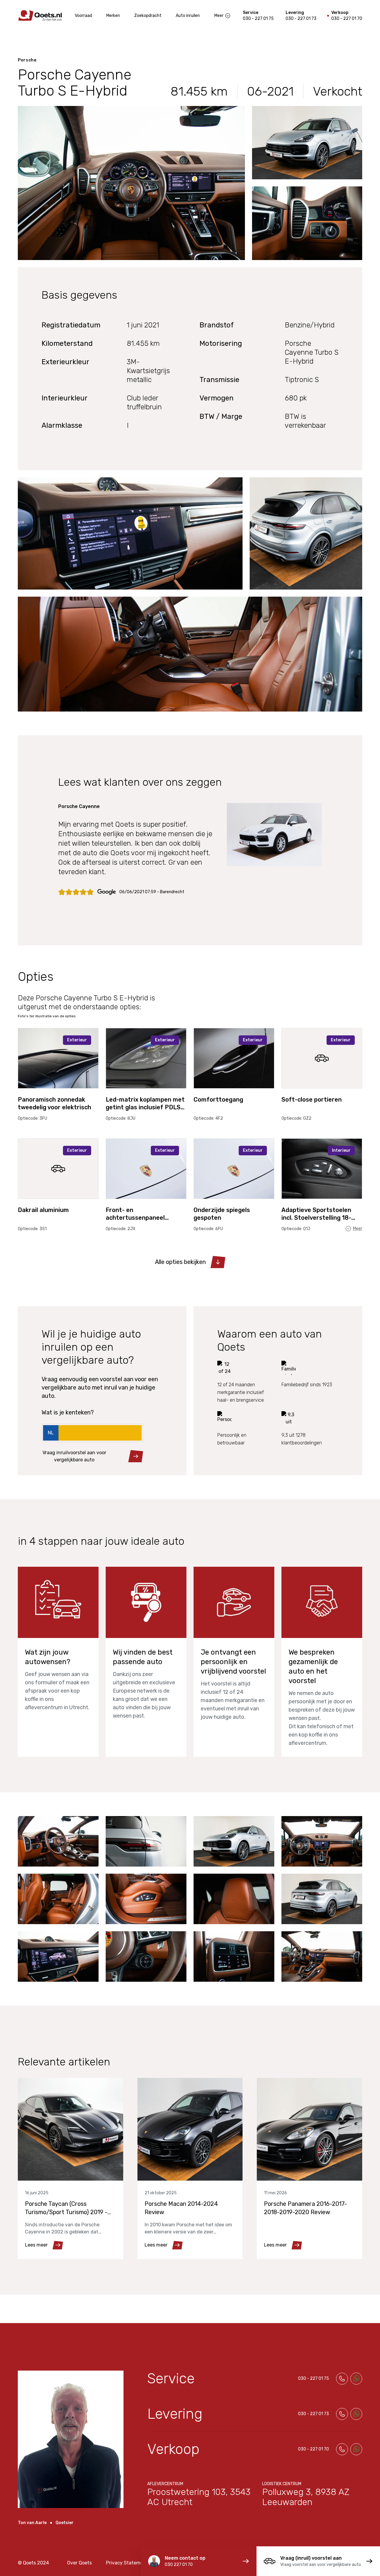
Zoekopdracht (148, 16)
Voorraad (83, 16)
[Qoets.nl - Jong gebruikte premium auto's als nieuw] (40, 16)
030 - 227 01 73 (301, 19)
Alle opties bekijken (180, 1262)
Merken (113, 16)
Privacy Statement (127, 2563)
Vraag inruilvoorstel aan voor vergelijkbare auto (74, 1456)
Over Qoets (79, 2563)
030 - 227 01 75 (258, 19)
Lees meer (36, 2245)
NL (51, 1433)
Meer (219, 16)
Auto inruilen (188, 16)
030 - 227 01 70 (347, 19)
